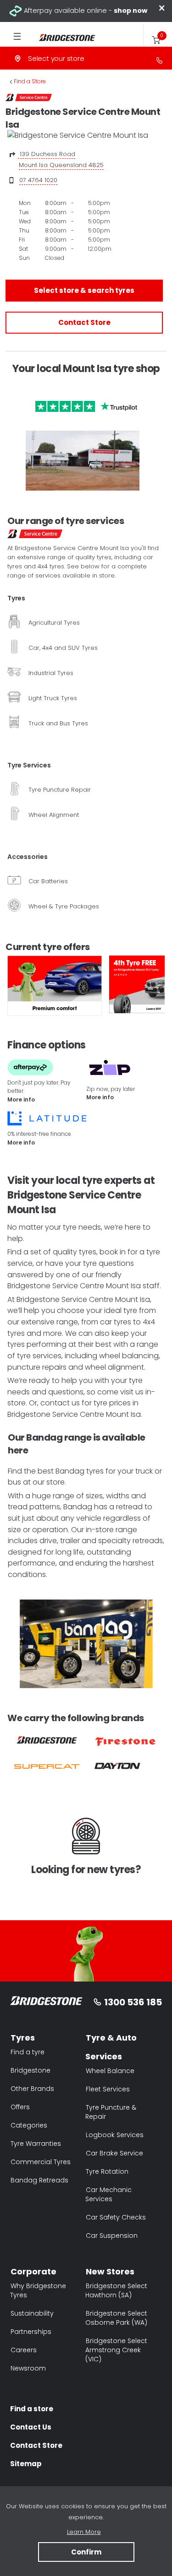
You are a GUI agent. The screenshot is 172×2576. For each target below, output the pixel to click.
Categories (29, 2125)
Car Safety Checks (116, 2217)
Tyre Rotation (107, 2171)
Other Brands (32, 2089)
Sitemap (26, 2464)
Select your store (56, 58)
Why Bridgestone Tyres (38, 2290)
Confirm (86, 2552)
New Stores (110, 2271)
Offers (20, 2107)
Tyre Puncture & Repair (111, 2112)
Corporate (33, 2271)
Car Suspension (112, 2236)
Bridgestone (31, 2070)
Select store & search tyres (84, 290)
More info (21, 1099)
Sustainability (32, 2313)
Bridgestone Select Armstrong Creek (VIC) (116, 2350)
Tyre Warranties (36, 2144)
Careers (24, 2350)
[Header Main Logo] (60, 38)
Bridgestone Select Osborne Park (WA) (116, 2318)
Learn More (84, 2532)
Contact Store (84, 322)
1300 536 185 (133, 2002)
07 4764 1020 (38, 180)
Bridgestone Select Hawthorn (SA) (116, 2290)
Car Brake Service (114, 2153)
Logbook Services (115, 2135)
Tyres (23, 2038)
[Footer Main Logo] (47, 2002)
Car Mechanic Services (108, 2194)
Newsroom (28, 2368)
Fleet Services (108, 2089)
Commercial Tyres (41, 2162)
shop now (130, 11)
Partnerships (31, 2332)
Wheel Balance (110, 2071)
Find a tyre (28, 2052)
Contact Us (31, 2427)
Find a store (32, 2409)
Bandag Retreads (39, 2180)
